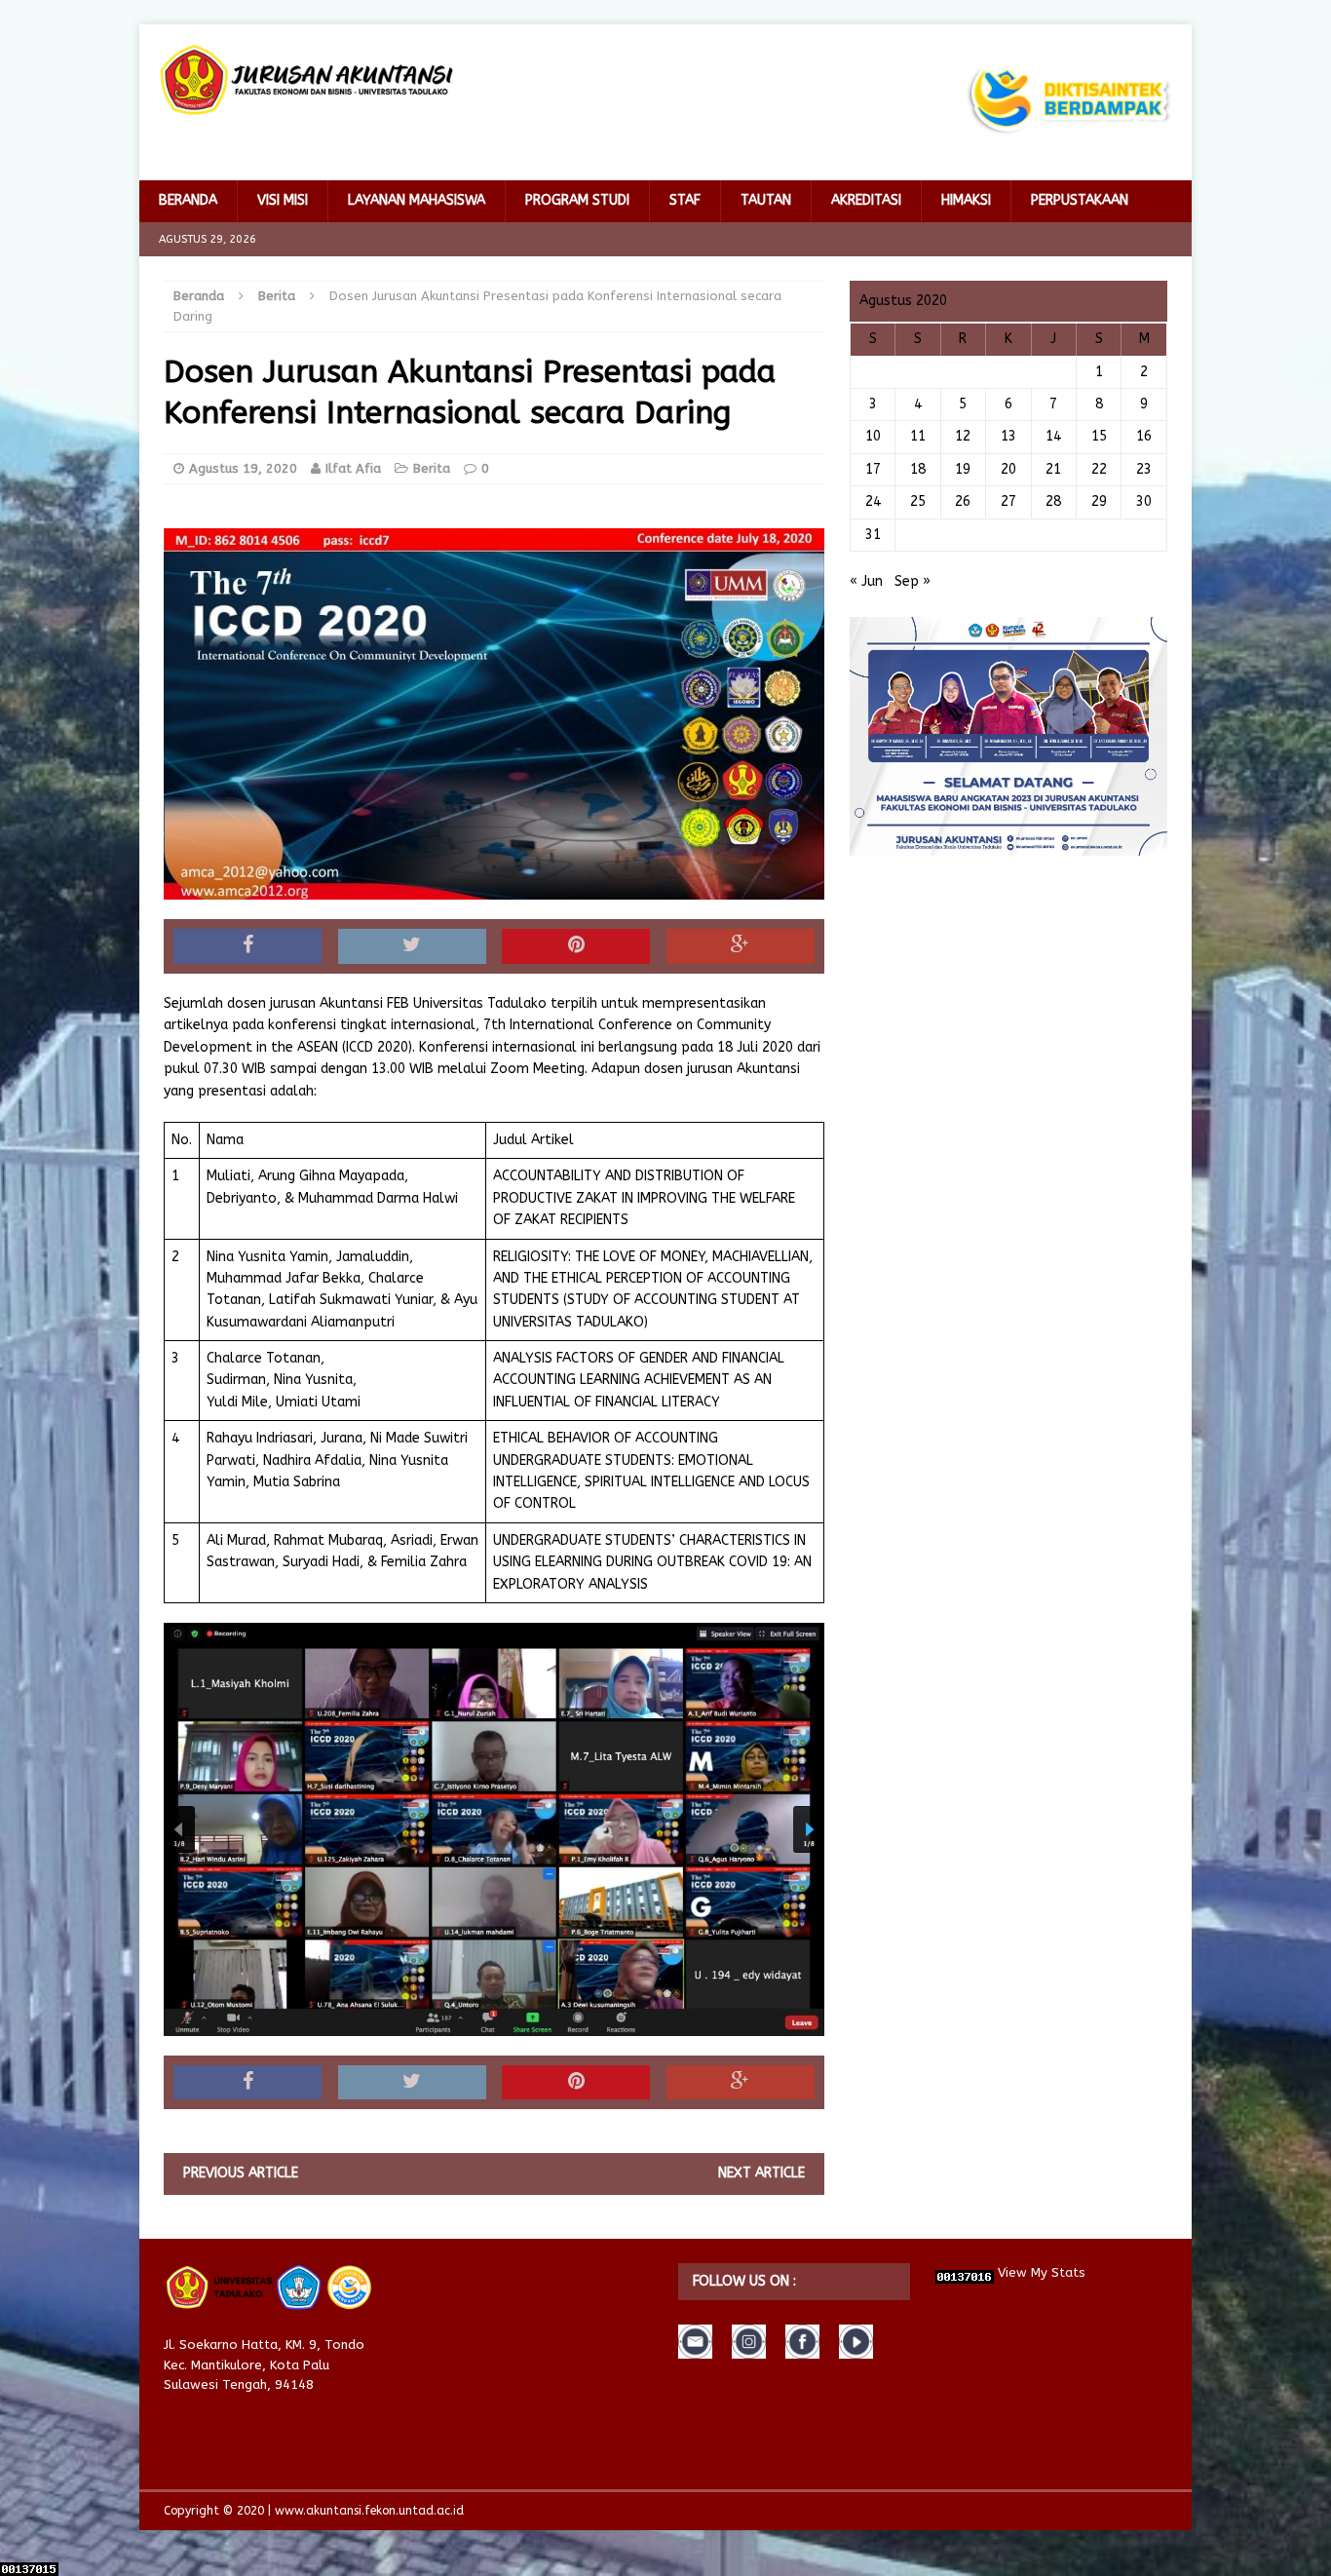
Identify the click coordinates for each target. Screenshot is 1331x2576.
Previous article (241, 2173)
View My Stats (1042, 2272)
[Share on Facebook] (247, 946)
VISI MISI (283, 200)
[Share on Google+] (741, 946)
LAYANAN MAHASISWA (417, 200)
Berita (432, 468)
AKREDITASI (866, 200)
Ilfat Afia (353, 468)
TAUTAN (766, 200)
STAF (685, 200)
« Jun (866, 581)
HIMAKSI (966, 200)
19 (963, 469)
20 (1008, 469)
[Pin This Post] (576, 946)
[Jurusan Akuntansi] (306, 80)
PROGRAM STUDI (577, 200)
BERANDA (188, 200)
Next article (761, 2173)
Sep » (913, 581)
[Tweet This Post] (412, 946)
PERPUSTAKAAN (1080, 200)
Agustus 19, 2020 (243, 468)
